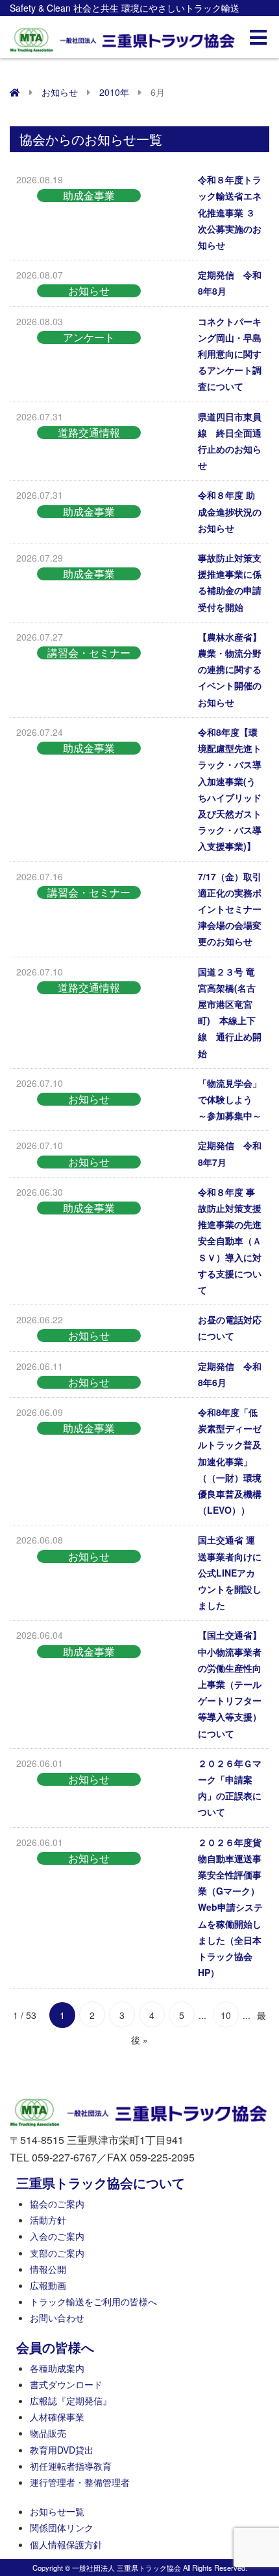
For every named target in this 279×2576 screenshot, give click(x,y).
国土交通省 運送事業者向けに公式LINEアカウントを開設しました (230, 1572)
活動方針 (48, 2220)
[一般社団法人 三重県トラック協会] (123, 36)
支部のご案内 (57, 2253)
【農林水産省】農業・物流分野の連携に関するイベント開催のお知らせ (230, 669)
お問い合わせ (57, 2318)
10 (226, 2015)
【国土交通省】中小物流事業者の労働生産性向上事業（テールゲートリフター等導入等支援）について (230, 1684)
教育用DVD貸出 (62, 2450)
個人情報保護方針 (66, 2544)
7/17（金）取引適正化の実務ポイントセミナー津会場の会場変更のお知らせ (230, 909)
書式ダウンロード (66, 2384)
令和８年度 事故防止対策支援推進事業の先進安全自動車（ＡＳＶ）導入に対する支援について (230, 1241)
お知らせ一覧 (57, 2511)
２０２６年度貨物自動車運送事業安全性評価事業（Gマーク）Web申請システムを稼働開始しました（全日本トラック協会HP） (230, 1908)
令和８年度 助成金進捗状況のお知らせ (230, 511)
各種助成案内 (57, 2368)
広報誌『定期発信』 (71, 2400)
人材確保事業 (57, 2417)
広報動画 (48, 2285)
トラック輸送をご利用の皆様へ (93, 2301)
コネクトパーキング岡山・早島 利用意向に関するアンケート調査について (230, 354)
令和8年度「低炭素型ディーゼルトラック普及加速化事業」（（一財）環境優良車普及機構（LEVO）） (230, 1461)
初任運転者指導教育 (71, 2466)
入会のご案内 (57, 2236)
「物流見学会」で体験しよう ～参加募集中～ (230, 1099)
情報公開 (48, 2269)
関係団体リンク (62, 2527)
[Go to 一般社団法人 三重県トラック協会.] (15, 92)
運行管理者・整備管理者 (80, 2482)
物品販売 (48, 2433)
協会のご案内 (57, 2204)
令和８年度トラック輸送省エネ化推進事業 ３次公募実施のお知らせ (230, 212)
